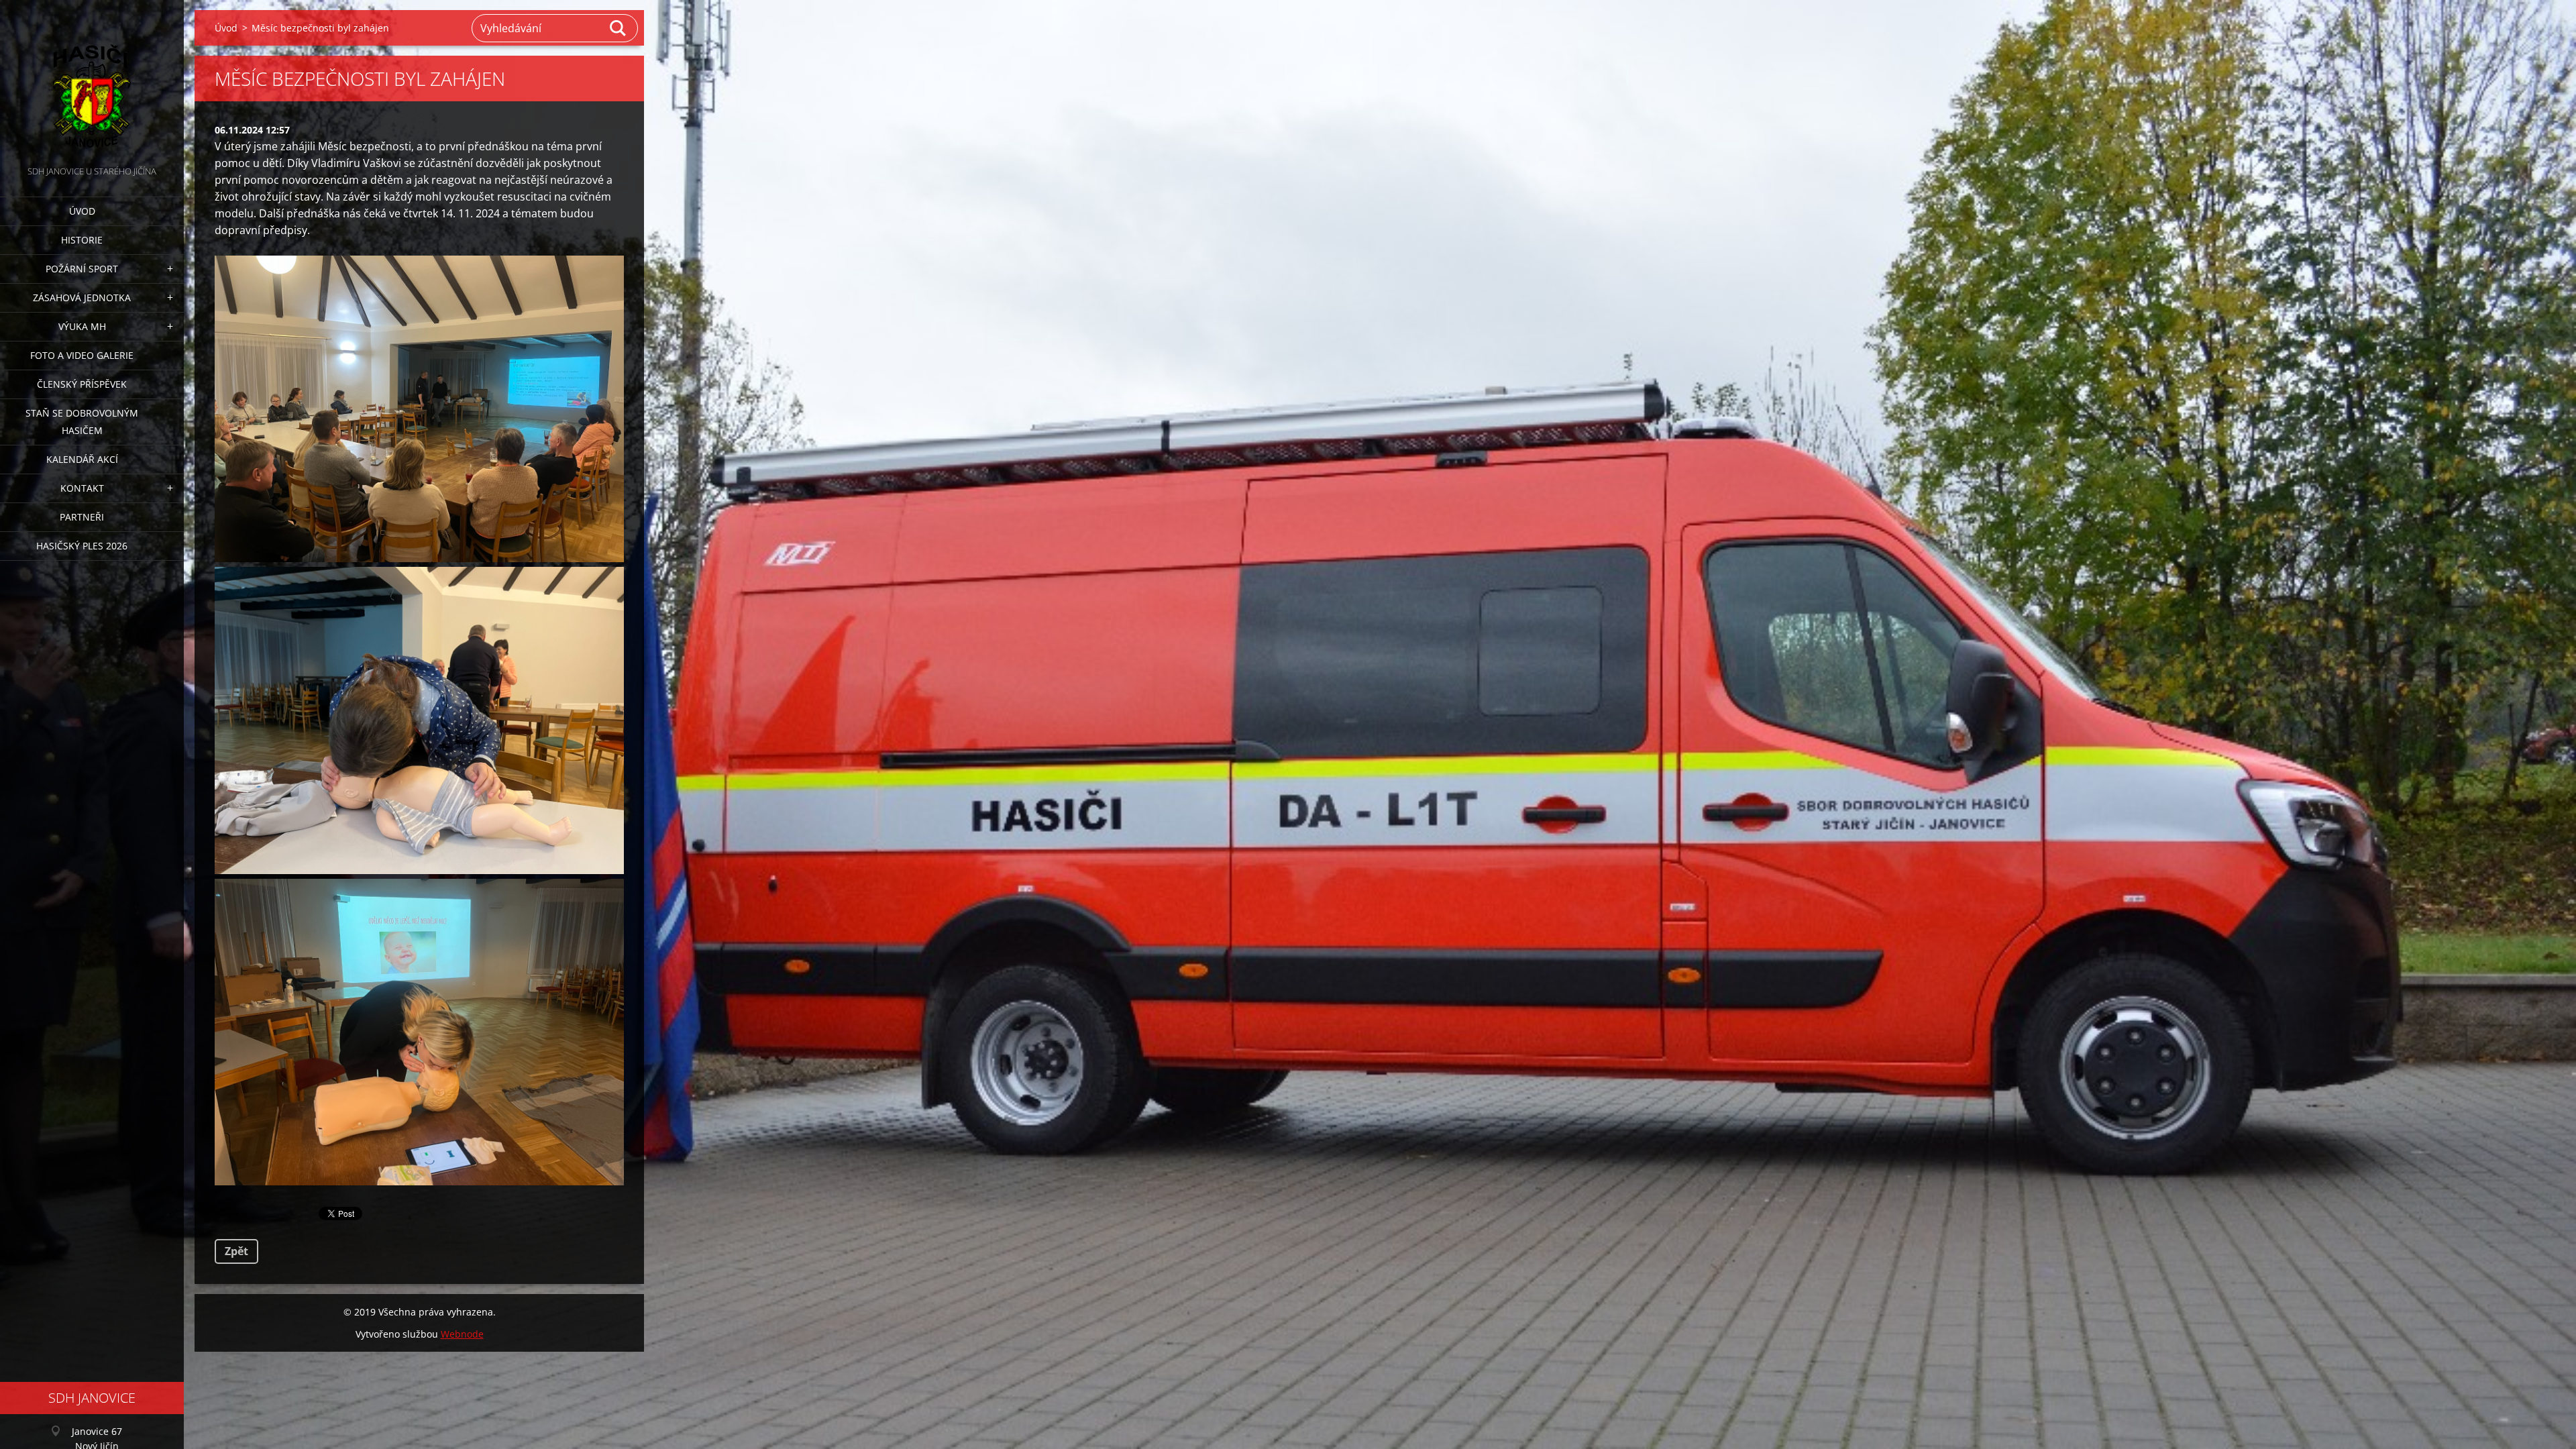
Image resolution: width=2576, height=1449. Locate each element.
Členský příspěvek (82, 384)
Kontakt (82, 488)
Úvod (82, 211)
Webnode (462, 1334)
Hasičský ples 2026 (82, 546)
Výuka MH (82, 326)
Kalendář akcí (82, 459)
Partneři (82, 517)
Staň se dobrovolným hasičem (82, 422)
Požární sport (82, 269)
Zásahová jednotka (82, 298)
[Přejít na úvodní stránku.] (92, 82)
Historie (82, 240)
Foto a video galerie (82, 355)
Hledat (619, 28)
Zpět (236, 1251)
